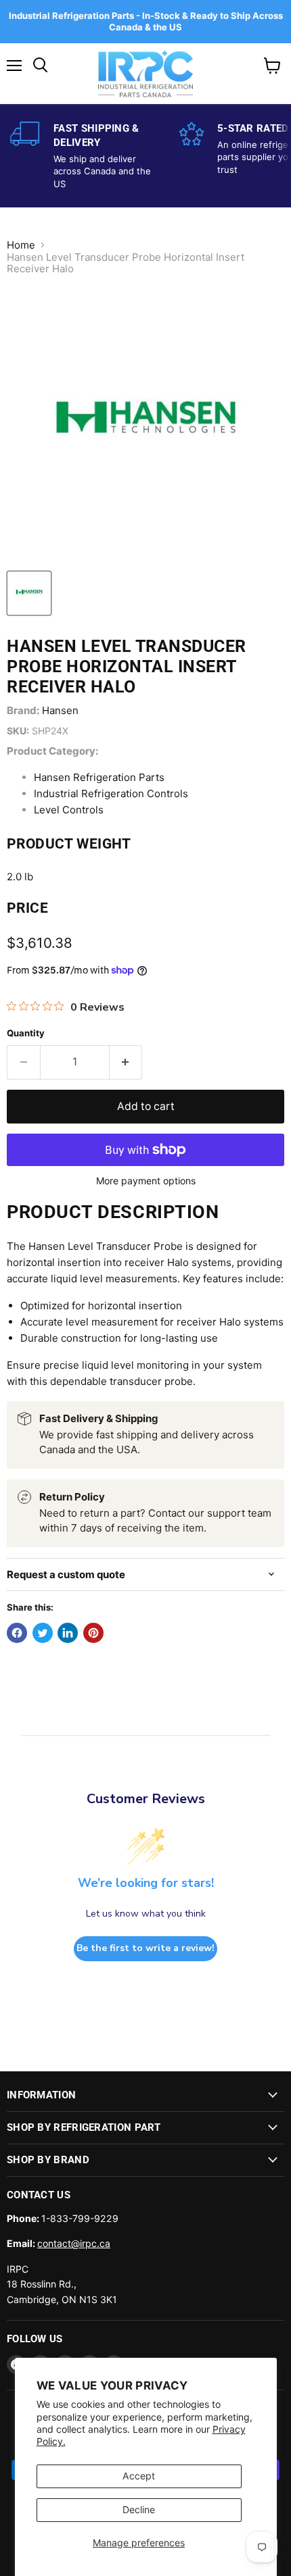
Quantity (26, 1033)
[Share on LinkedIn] (68, 1633)
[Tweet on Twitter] (43, 1633)
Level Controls (69, 810)
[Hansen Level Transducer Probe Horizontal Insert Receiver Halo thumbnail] (29, 593)
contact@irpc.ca (74, 2243)
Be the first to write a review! (145, 1948)
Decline (139, 2509)
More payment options (146, 1181)
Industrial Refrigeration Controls (111, 793)
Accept (139, 2476)
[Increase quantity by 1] (126, 1062)
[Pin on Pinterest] (93, 1633)
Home (21, 245)
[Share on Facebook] (17, 1633)
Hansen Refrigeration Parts (99, 777)
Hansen (60, 710)
